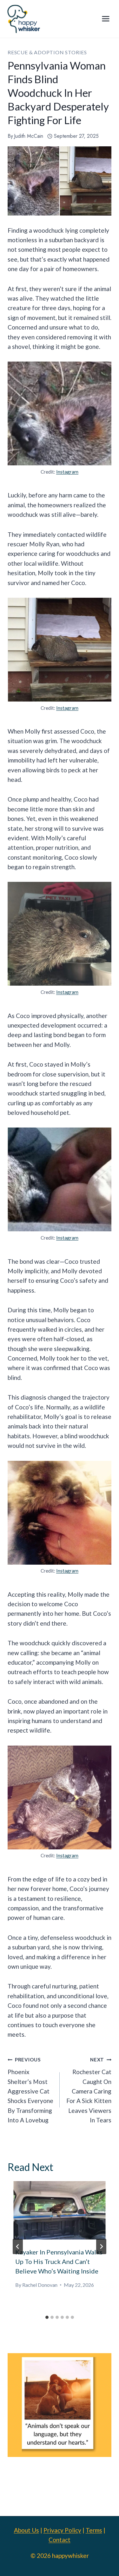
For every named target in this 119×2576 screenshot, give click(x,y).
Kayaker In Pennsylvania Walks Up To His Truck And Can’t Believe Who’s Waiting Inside (59, 2261)
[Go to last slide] (18, 2247)
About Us (26, 2530)
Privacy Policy (62, 2530)
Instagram (67, 472)
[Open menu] (106, 19)
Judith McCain (29, 136)
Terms (94, 2530)
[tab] (47, 2317)
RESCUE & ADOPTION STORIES (47, 52)
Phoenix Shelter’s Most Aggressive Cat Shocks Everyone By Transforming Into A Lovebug (30, 2090)
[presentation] (60, 2210)
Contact (60, 2540)
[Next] (101, 2247)
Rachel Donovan (40, 2285)
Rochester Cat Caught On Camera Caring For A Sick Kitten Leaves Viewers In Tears (89, 2090)
